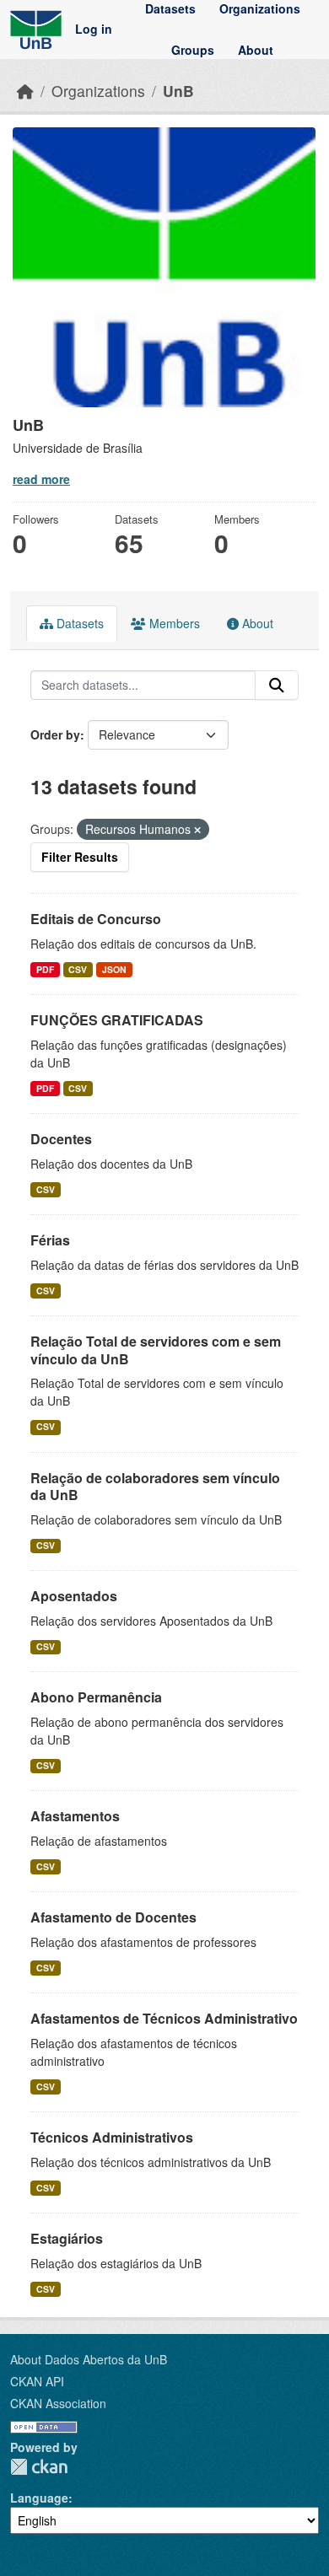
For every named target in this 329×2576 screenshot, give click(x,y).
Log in (94, 30)
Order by (55, 734)
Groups (193, 50)
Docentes (61, 1139)
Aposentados (74, 1596)
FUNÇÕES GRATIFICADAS (117, 1020)
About (256, 50)
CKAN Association (58, 2403)
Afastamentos (75, 1816)
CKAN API (37, 2381)
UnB (178, 91)
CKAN (39, 2467)
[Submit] (277, 686)
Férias (50, 1240)
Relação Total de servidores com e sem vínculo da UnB (156, 1350)
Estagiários (67, 2238)
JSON (114, 969)
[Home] (25, 91)
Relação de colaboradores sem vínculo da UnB (155, 1487)
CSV (78, 969)
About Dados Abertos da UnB (89, 2359)
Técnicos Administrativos (112, 2137)
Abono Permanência (96, 1697)
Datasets (170, 8)
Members (173, 623)
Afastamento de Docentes (113, 1917)
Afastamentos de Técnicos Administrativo (164, 2018)
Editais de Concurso (96, 919)
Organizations (260, 8)
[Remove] (197, 830)
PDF (45, 969)
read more (41, 479)
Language (39, 2498)
